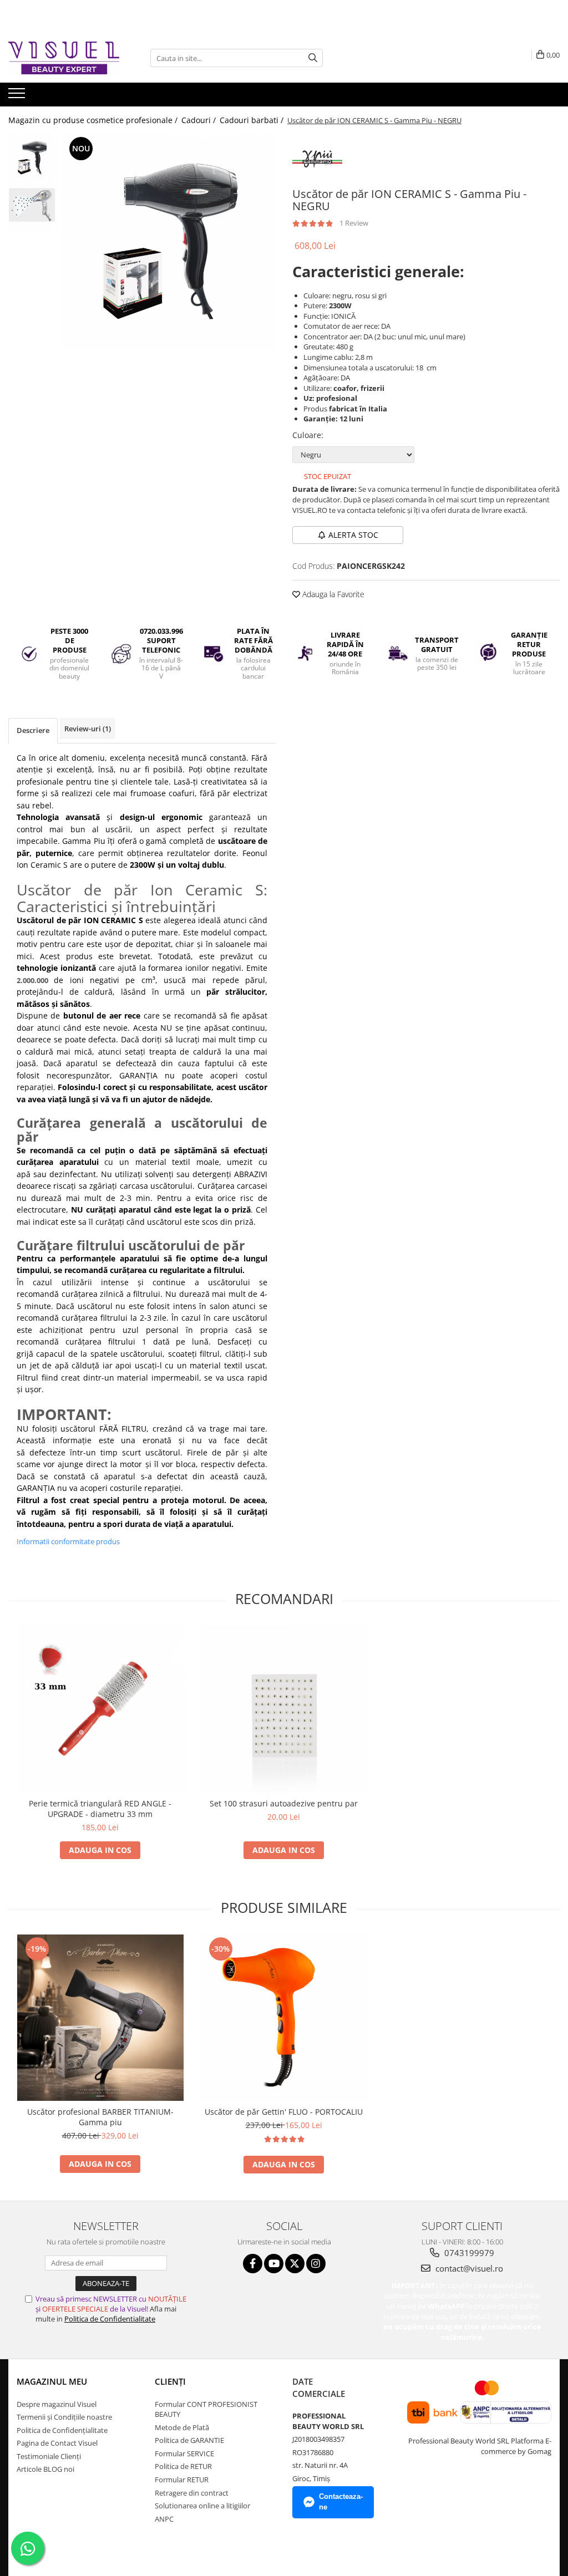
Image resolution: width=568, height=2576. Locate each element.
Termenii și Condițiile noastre (64, 2417)
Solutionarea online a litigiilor (202, 2506)
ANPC (164, 2519)
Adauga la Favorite (332, 594)
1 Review (354, 223)
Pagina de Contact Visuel (57, 2443)
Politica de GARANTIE (189, 2440)
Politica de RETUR (183, 2466)
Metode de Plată (182, 2427)
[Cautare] (313, 58)
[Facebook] (253, 2264)
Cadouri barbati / (253, 120)
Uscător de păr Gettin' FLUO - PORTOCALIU (284, 2112)
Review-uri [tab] (88, 729)
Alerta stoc (353, 535)
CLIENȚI (170, 2381)
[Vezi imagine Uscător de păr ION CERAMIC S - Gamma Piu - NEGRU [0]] (32, 158)
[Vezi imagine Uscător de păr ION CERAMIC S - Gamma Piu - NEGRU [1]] (32, 205)
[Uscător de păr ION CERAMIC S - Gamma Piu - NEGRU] (168, 241)
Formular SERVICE (184, 2453)
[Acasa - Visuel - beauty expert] (64, 58)
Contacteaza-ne (341, 2502)
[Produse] (18, 96)
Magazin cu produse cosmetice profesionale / (94, 120)
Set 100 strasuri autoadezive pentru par (284, 1803)
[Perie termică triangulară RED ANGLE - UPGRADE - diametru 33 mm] (100, 1709)
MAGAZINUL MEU (52, 2381)
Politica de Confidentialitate (110, 2319)
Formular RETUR (182, 2480)
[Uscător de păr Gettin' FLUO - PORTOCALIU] (284, 2018)
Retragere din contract (192, 2493)
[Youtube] (274, 2264)
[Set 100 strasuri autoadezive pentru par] (284, 1709)
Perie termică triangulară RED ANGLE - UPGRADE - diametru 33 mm (100, 1809)
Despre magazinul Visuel (57, 2404)
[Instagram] (316, 2264)
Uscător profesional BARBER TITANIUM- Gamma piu (100, 2117)
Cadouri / (200, 120)
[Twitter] (295, 2264)
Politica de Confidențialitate (62, 2430)
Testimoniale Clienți (49, 2456)
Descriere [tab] (33, 730)
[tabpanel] (168, 241)
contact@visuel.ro (468, 2268)
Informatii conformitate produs (68, 1541)
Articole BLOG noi (45, 2469)
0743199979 (468, 2253)
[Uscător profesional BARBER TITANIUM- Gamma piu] (100, 2018)
